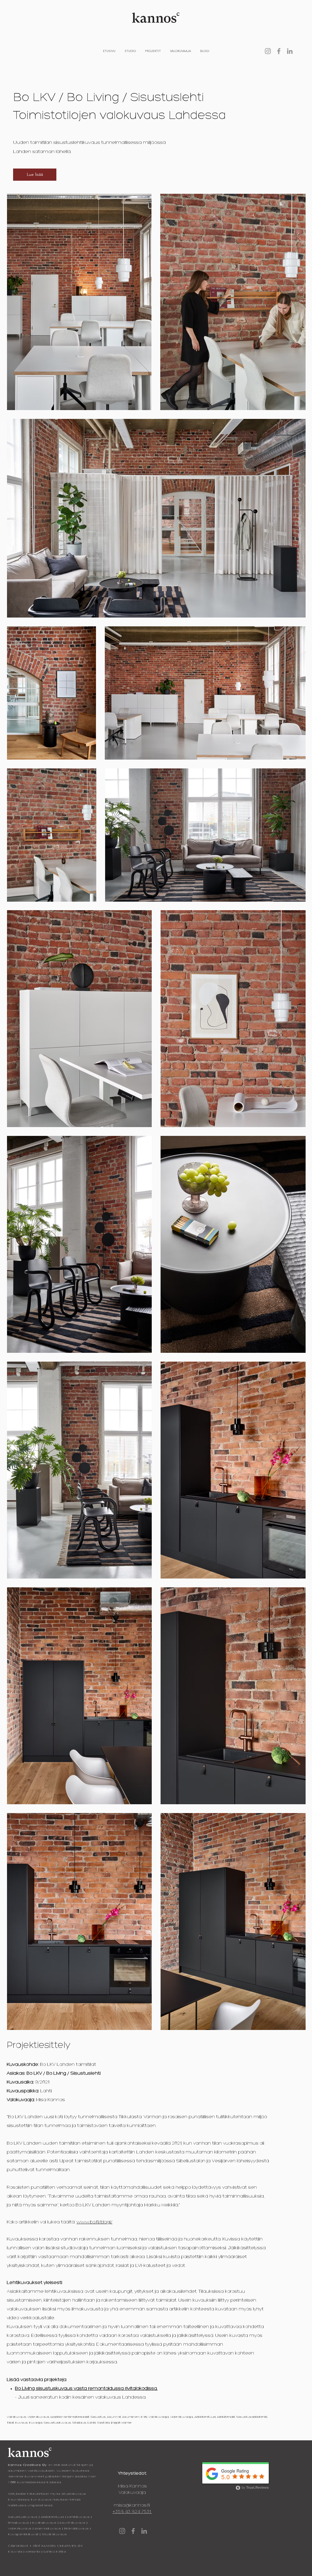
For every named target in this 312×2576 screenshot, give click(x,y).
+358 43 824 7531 (132, 2512)
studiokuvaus (74, 2494)
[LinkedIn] (290, 51)
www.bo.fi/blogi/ (94, 2222)
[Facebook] (279, 51)
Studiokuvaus (54, 2534)
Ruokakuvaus (44, 2523)
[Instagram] (268, 51)
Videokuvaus (20, 2529)
